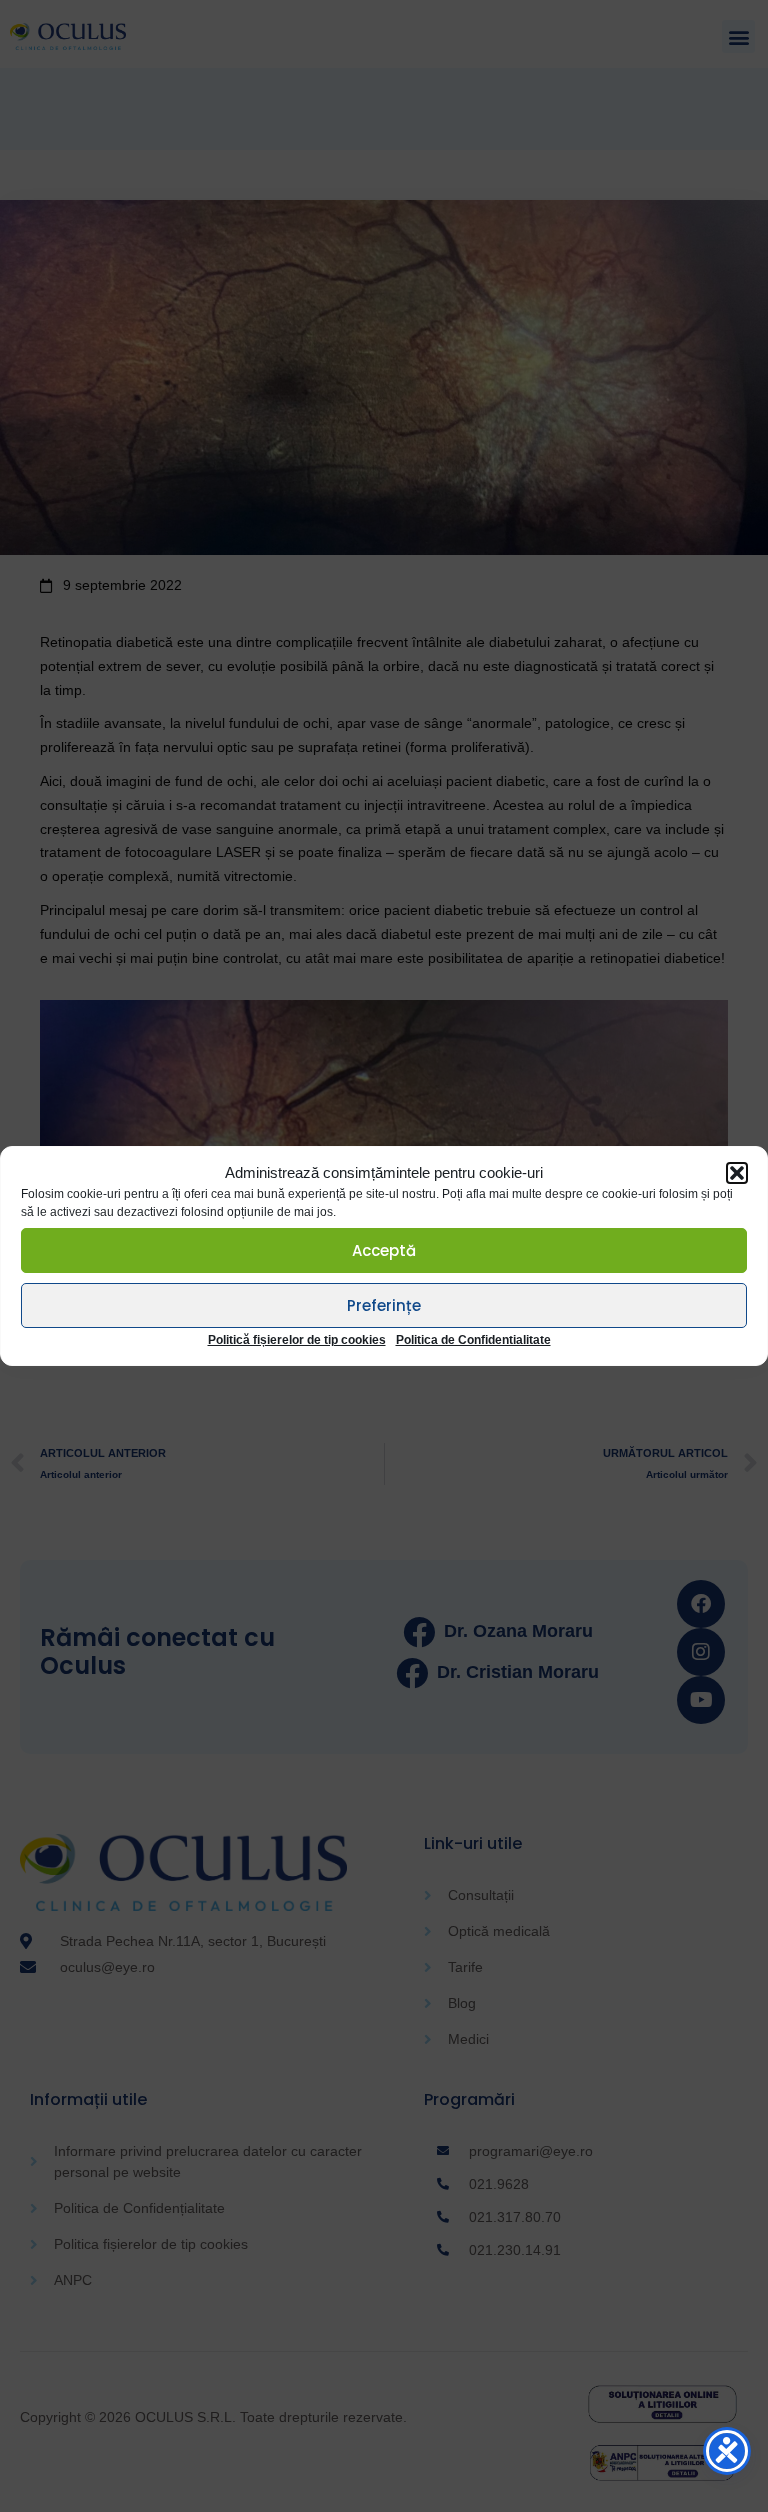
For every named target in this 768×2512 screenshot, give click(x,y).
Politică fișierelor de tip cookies (297, 1340)
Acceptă (384, 1250)
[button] (737, 1173)
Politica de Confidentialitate (473, 1340)
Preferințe (384, 1305)
